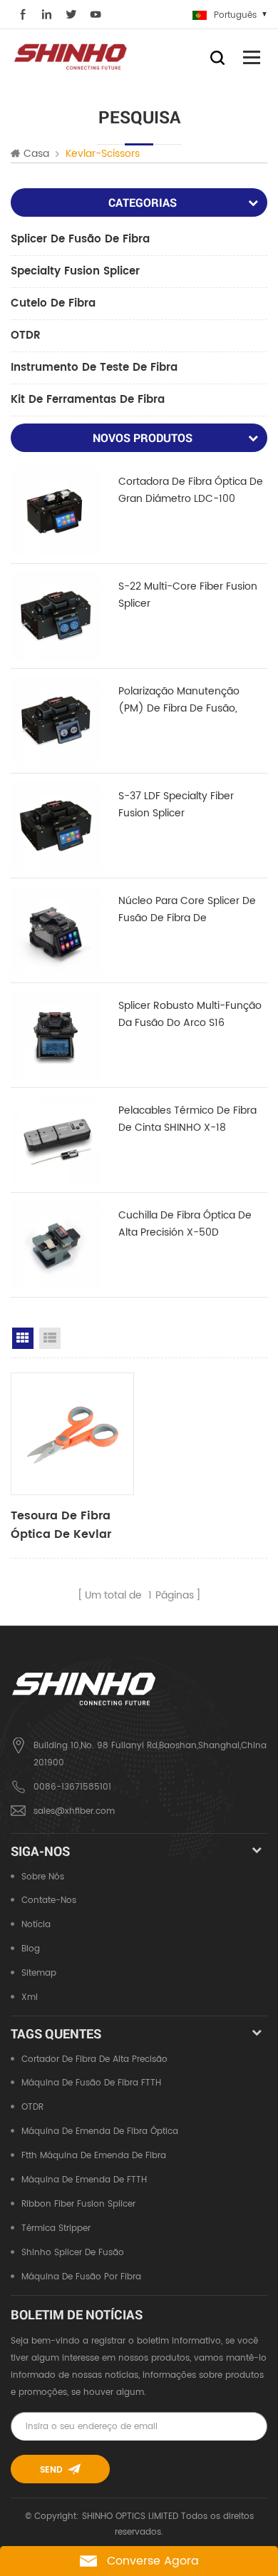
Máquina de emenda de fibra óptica (100, 2131)
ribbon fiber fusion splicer (78, 2204)
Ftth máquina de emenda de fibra (94, 2156)
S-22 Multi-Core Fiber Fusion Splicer (188, 595)
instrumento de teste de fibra (94, 368)
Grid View (23, 1338)
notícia (36, 1925)
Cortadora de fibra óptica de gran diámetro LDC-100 (191, 490)
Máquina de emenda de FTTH (84, 2180)
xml (30, 1997)
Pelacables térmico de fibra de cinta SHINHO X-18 (187, 1119)
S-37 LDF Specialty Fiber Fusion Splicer (176, 805)
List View (50, 1338)
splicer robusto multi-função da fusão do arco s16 (190, 1014)
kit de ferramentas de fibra (88, 400)
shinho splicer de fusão (73, 2253)
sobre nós (43, 1877)
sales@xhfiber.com (74, 1811)
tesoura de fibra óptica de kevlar (61, 1525)
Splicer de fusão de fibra (80, 239)
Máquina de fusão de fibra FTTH (91, 2083)
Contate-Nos (49, 1900)
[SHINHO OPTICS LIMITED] (71, 56)
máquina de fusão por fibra (81, 2277)
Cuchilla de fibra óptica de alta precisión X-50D (185, 1224)
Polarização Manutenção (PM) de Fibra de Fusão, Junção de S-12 (179, 700)
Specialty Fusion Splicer (75, 271)
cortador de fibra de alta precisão (94, 2059)
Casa (36, 154)
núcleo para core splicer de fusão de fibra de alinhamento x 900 (187, 910)
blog (31, 1949)
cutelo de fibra (53, 303)
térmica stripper (56, 2228)
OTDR (26, 335)
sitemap (39, 1973)
